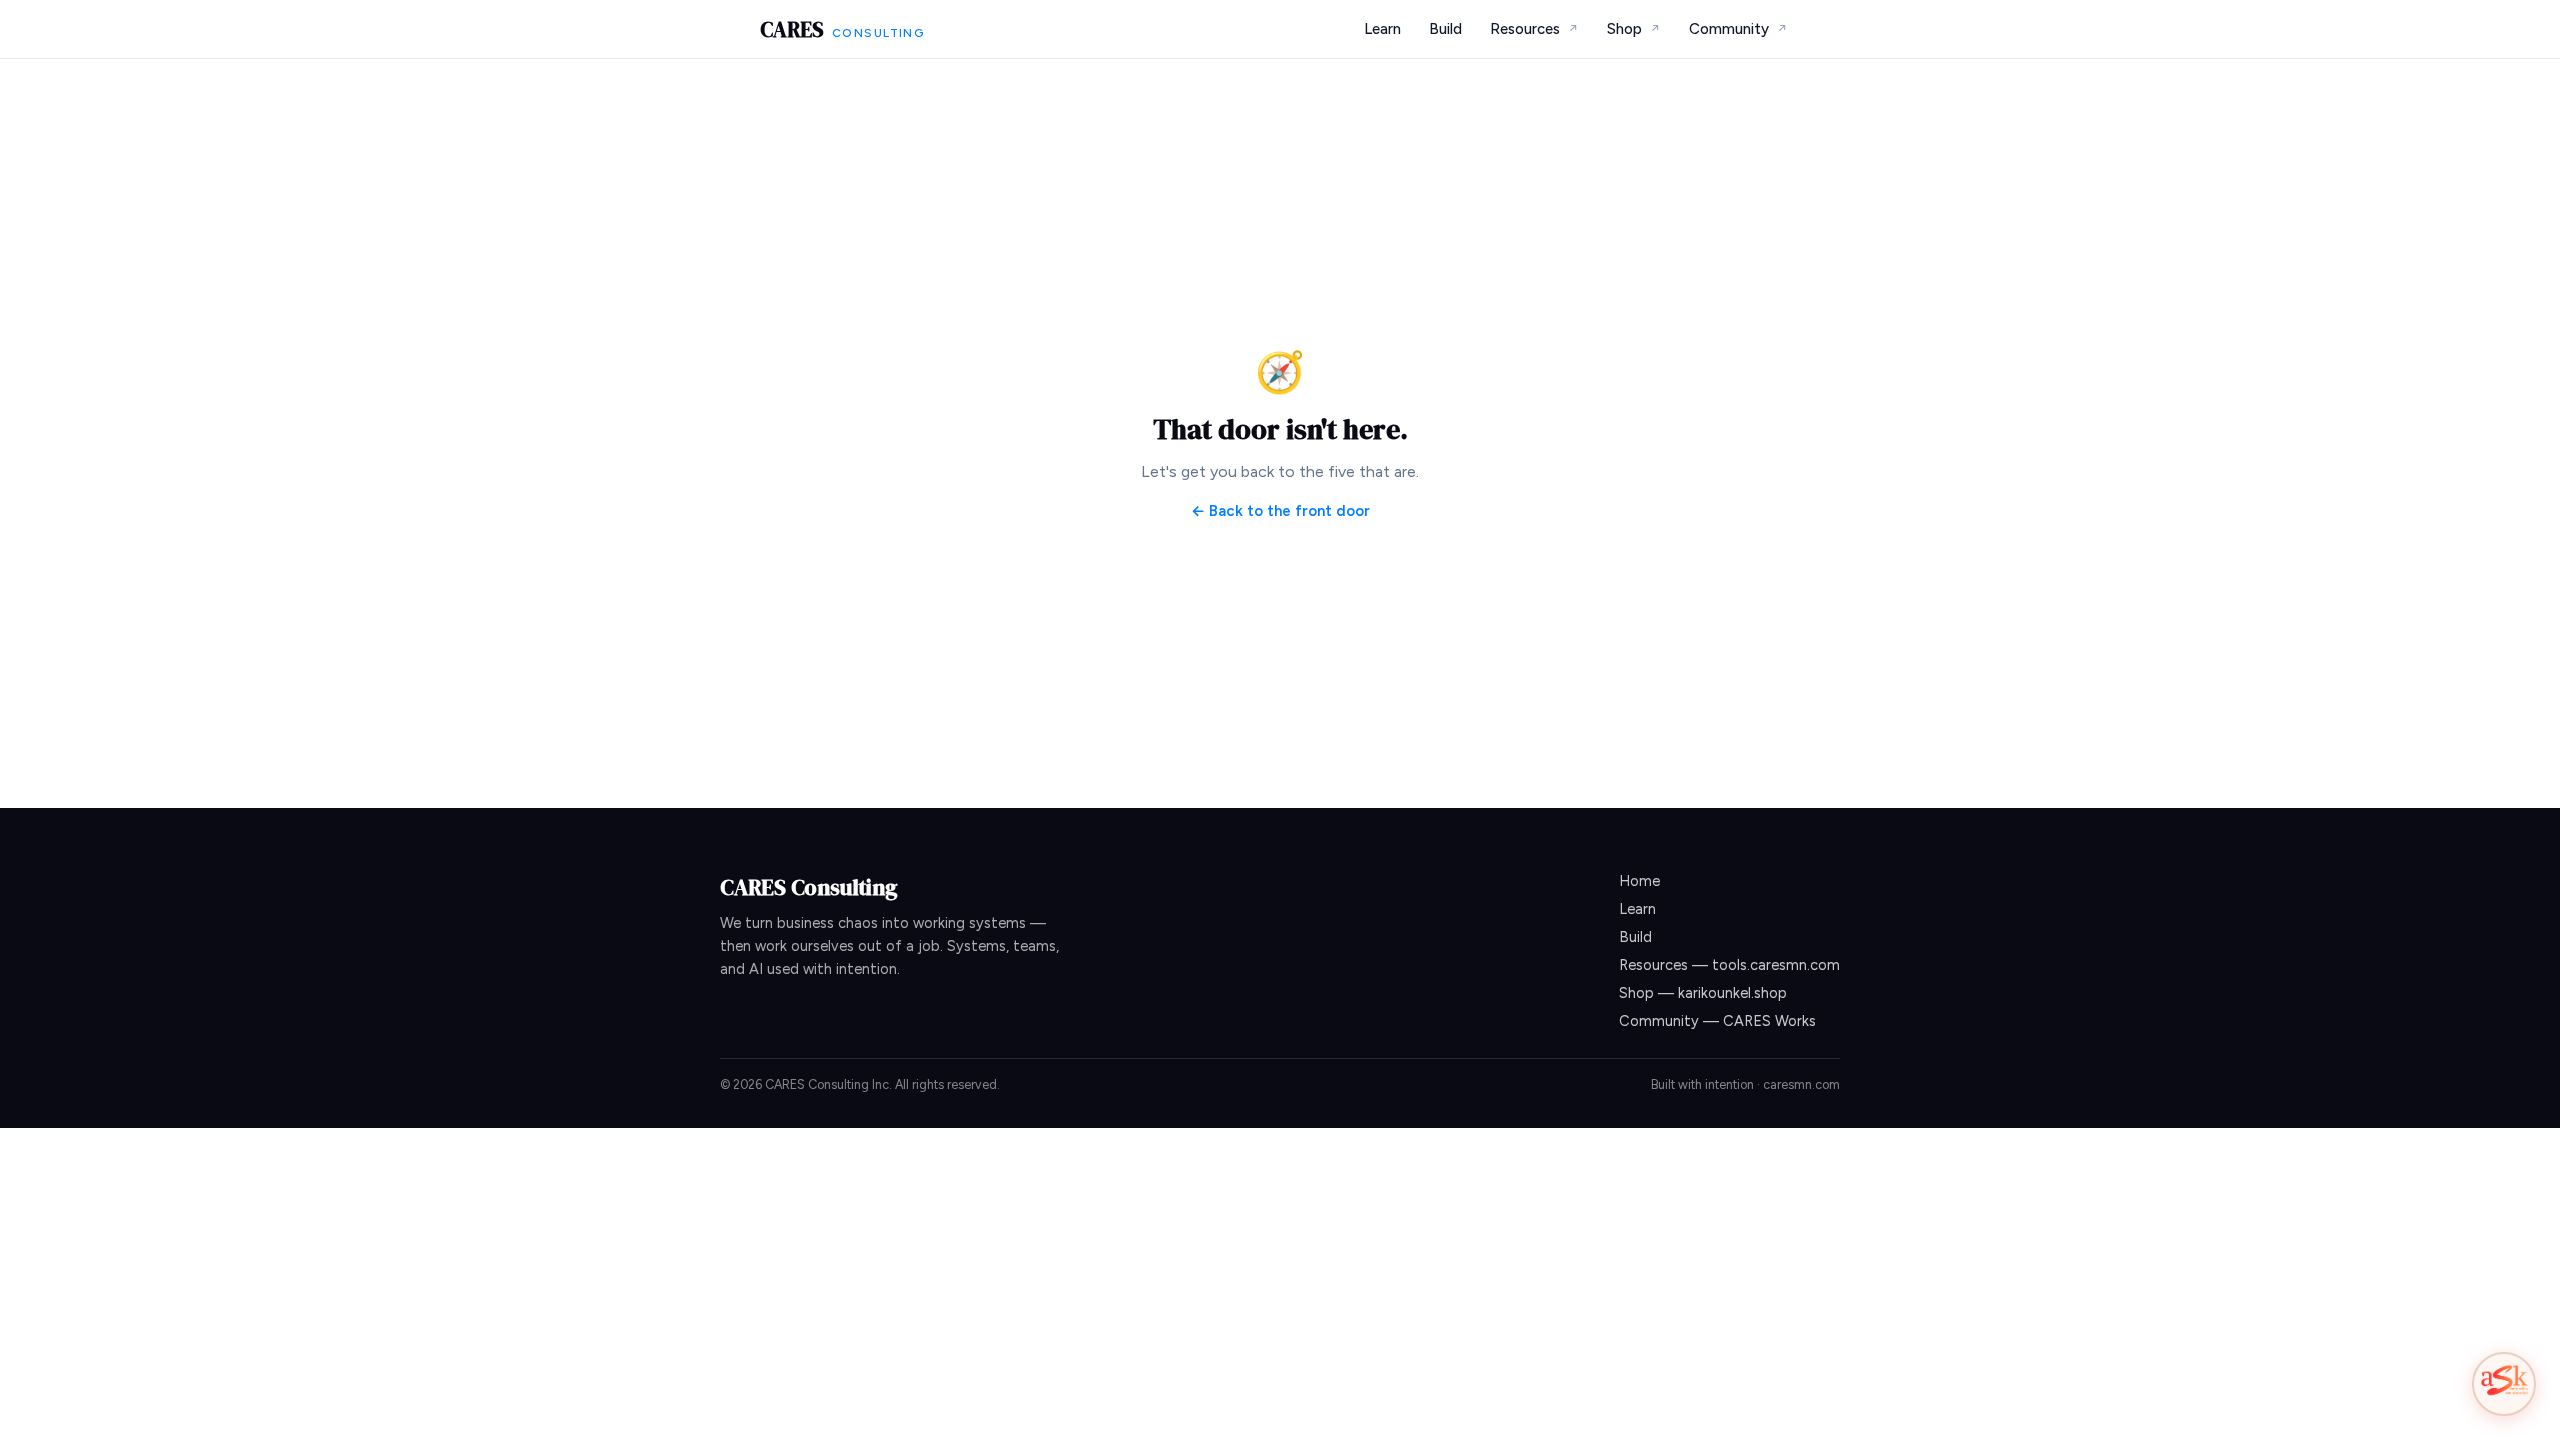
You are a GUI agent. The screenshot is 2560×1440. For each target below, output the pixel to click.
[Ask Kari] (2504, 1384)
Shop (1634, 29)
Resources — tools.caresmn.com (1729, 965)
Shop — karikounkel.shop (1703, 993)
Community (1738, 29)
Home (1639, 881)
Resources (1534, 29)
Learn (1382, 29)
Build (1445, 29)
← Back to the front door (1280, 511)
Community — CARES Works (1717, 1021)
